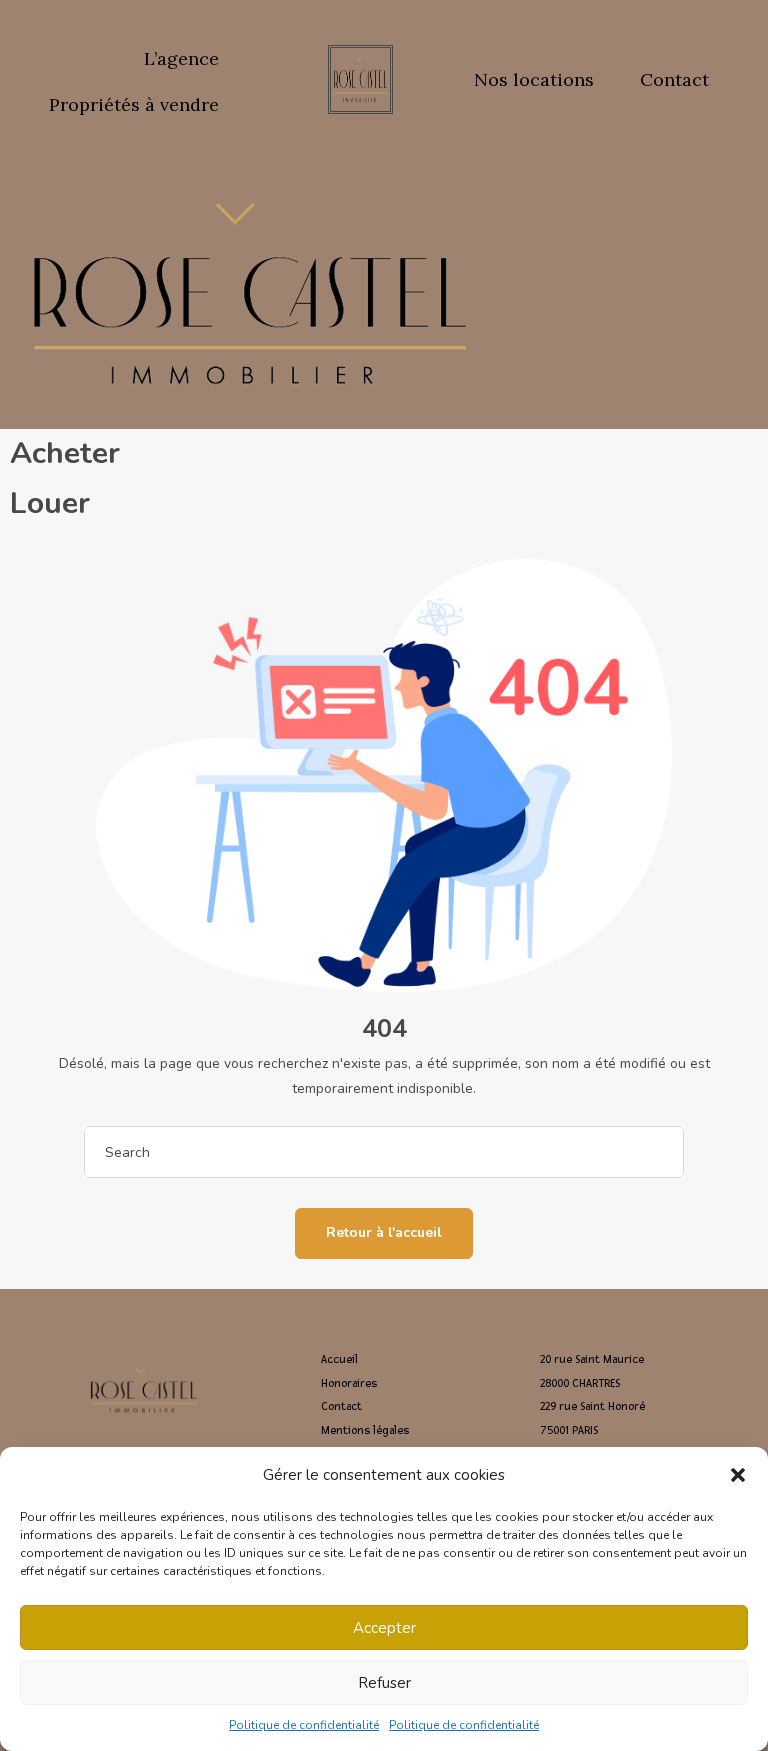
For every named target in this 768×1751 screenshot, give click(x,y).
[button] (738, 1475)
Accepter (384, 1628)
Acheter (65, 453)
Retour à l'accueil (384, 1232)
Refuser (384, 1683)
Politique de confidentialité (304, 1725)
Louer (50, 503)
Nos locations (534, 79)
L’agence (181, 58)
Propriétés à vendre (134, 104)
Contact (674, 79)
